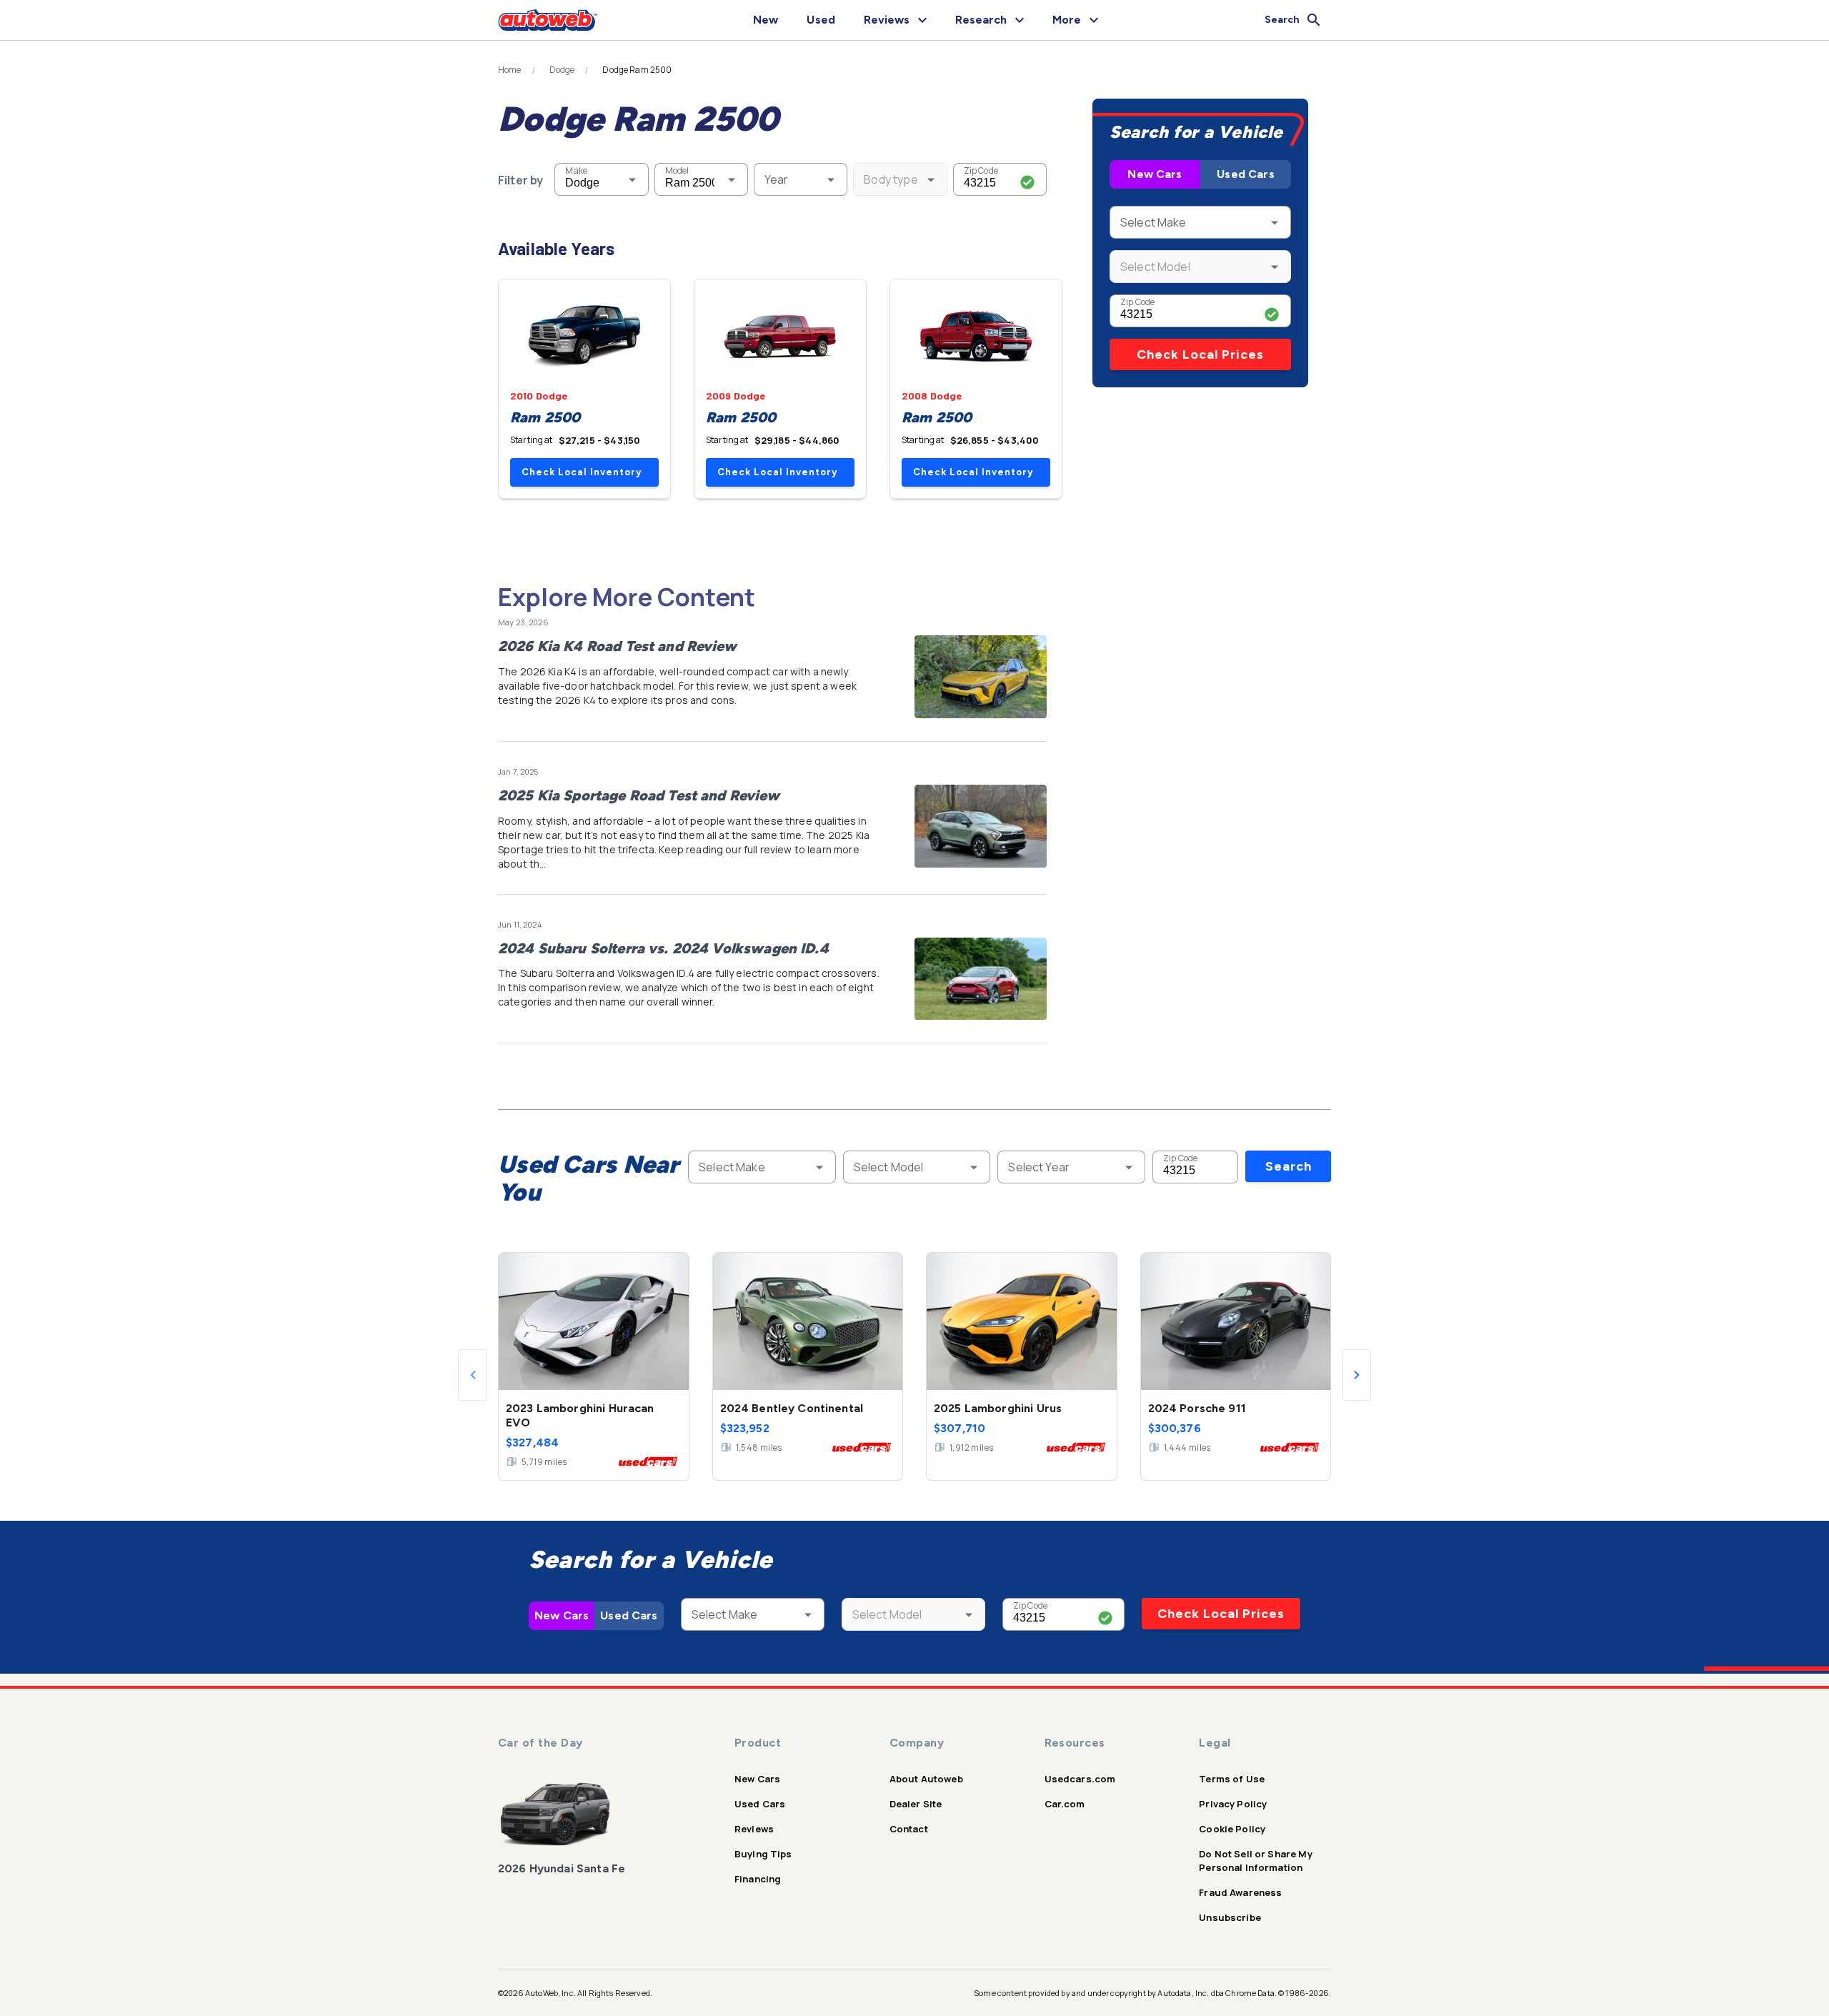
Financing (758, 1879)
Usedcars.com (1080, 1779)
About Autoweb (926, 1779)
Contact (909, 1829)
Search (1289, 1166)
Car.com (1065, 1804)
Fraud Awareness (1240, 1892)
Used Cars (1245, 174)
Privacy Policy (1233, 1804)
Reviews (754, 1829)
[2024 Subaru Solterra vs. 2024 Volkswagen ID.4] (981, 979)
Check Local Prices (1200, 354)
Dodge (562, 70)
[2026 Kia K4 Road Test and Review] (981, 677)
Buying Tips (763, 1854)
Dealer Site (916, 1804)
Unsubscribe (1230, 1917)
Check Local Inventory (582, 472)
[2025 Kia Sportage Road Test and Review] (981, 826)
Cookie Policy (1232, 1829)
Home (510, 70)
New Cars (1155, 174)
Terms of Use (1232, 1779)
